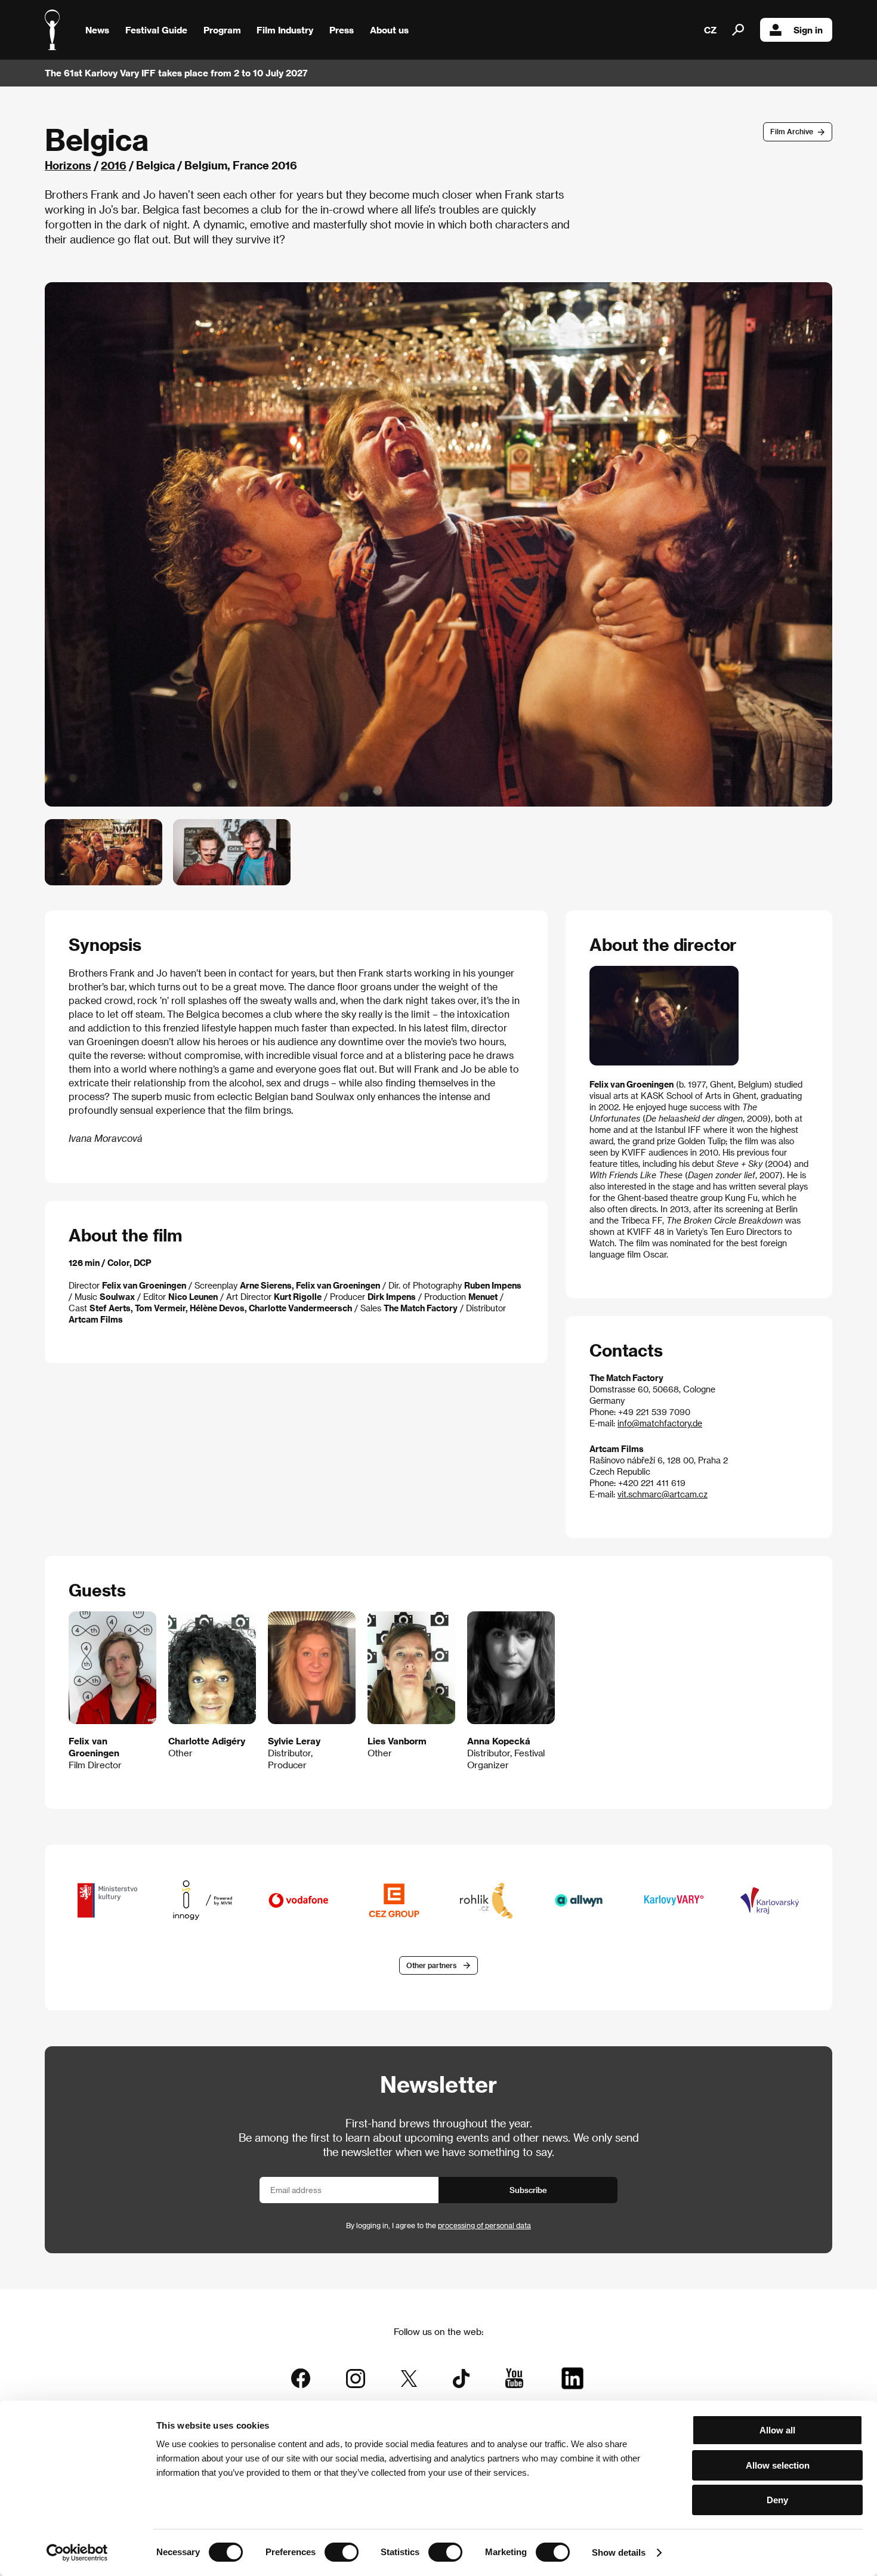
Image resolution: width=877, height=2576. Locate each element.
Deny (777, 2500)
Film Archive (792, 131)
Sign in (808, 30)
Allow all (777, 2430)
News (97, 30)
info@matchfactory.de (660, 1423)
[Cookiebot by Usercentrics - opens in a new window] (77, 2553)
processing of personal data (484, 2225)
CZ (710, 30)
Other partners (431, 1965)
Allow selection (778, 2465)
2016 (114, 165)
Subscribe (528, 2190)
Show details (619, 2552)
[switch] (342, 2552)
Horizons (68, 165)
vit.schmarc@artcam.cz (663, 1494)
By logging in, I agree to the (438, 2225)
